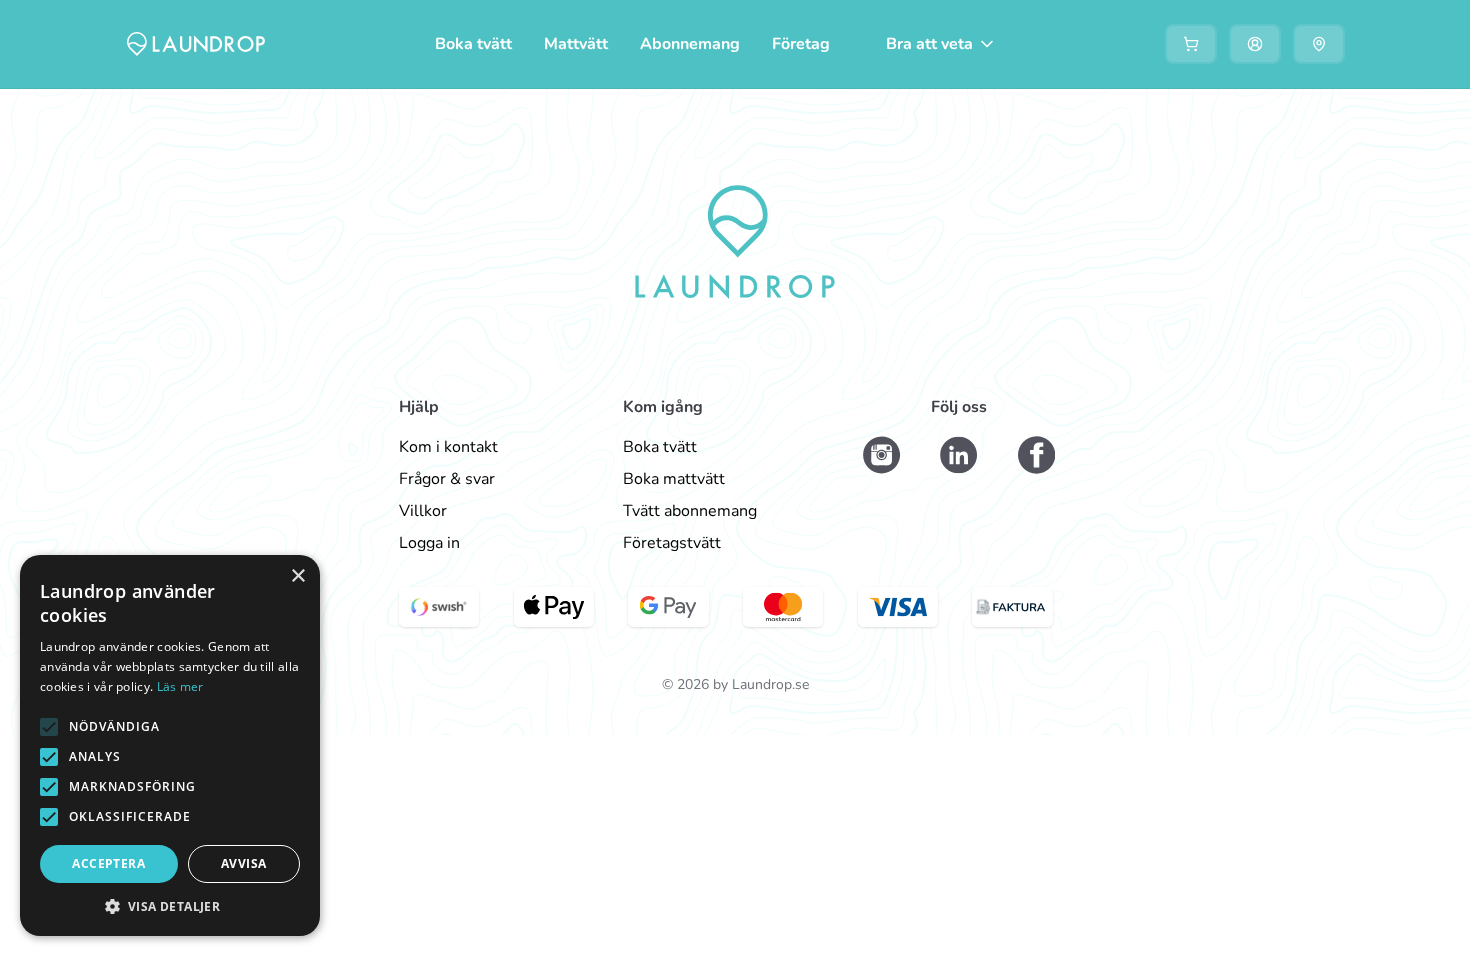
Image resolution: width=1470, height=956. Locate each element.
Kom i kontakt (448, 447)
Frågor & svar (447, 479)
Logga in (429, 543)
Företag (801, 44)
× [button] (297, 576)
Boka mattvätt (674, 479)
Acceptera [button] (108, 863)
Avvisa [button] (243, 863)
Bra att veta (929, 44)
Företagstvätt (672, 543)
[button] (49, 727)
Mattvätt (576, 44)
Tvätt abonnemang (690, 511)
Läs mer (180, 686)
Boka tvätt (473, 44)
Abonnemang (690, 44)
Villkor (423, 511)
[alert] (170, 745)
